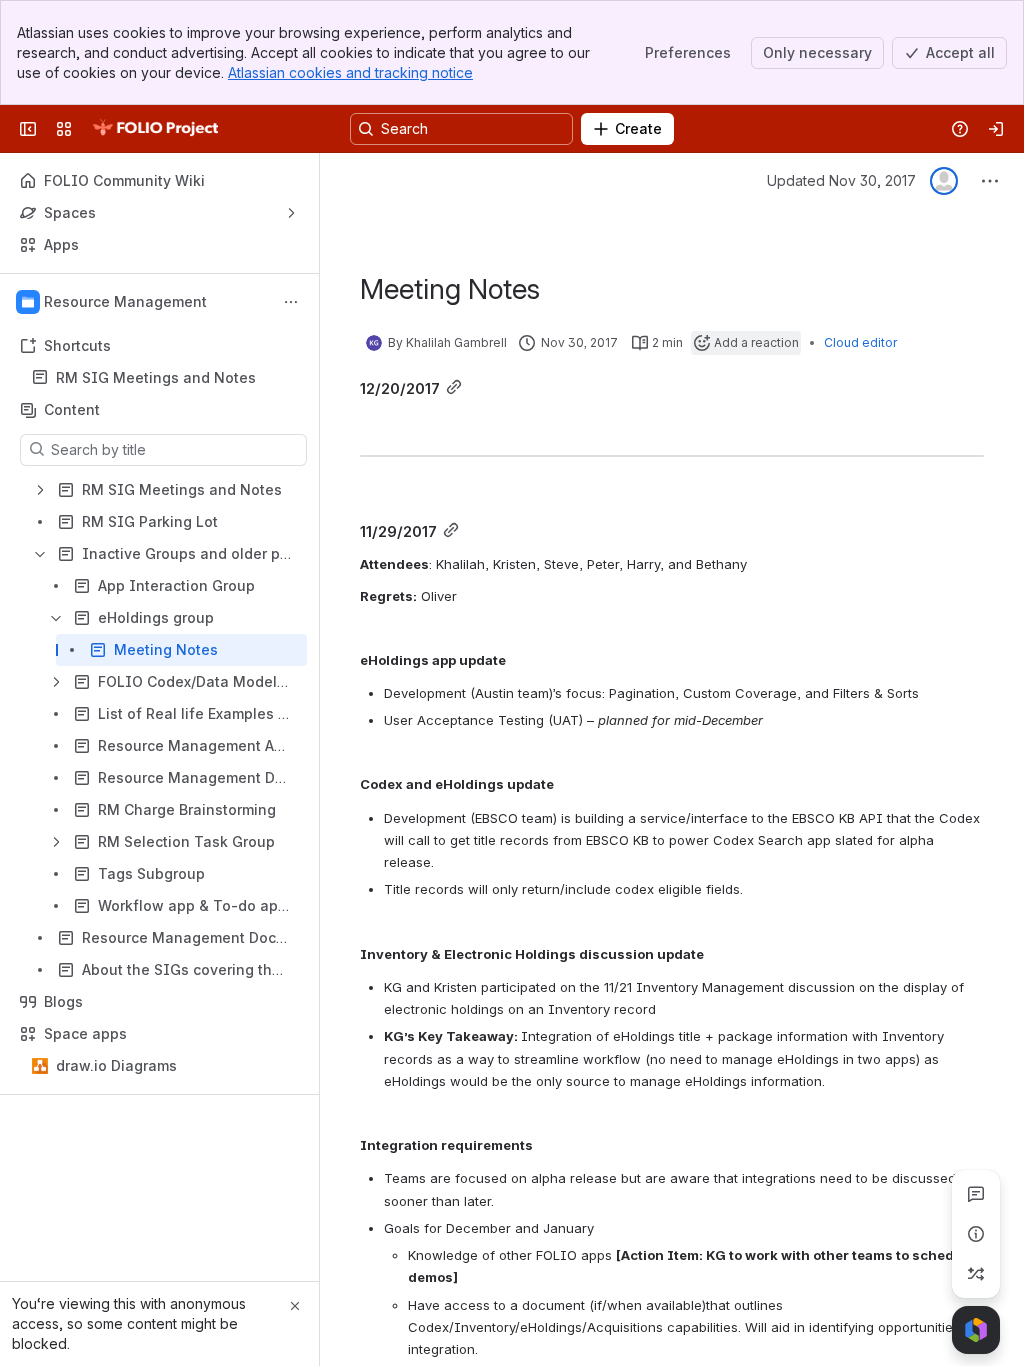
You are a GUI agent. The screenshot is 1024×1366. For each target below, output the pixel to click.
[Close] (295, 1306)
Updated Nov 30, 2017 (841, 180)
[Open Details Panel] (976, 1234)
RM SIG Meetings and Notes (156, 377)
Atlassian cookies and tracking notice (350, 72)
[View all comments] (976, 1194)
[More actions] (291, 302)
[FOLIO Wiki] (155, 129)
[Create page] (976, 1274)
